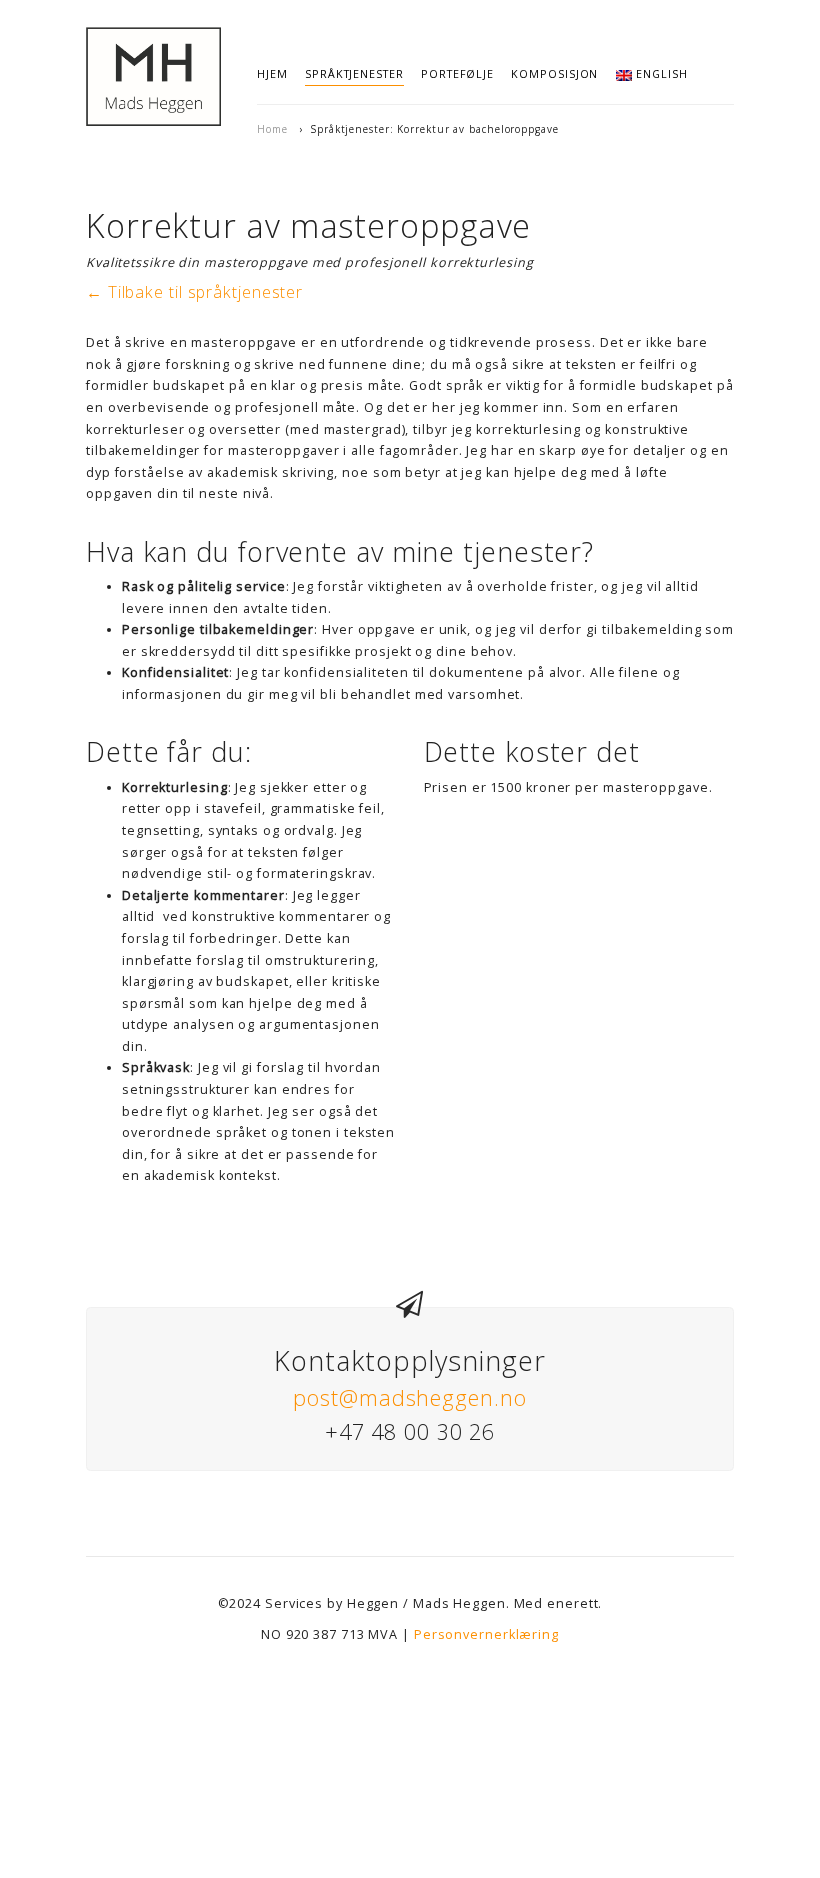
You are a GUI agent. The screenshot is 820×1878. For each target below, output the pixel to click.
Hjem (272, 73)
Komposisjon (554, 73)
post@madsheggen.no (409, 1397)
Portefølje (457, 73)
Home (272, 129)
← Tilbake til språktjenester (194, 292)
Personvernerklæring (486, 1634)
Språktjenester (354, 73)
